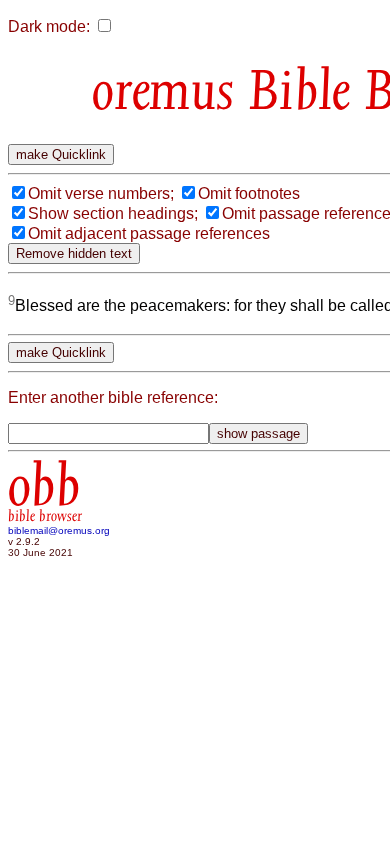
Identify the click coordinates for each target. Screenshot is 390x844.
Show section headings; (113, 213)
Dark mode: (49, 26)
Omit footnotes (249, 193)
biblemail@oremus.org (59, 530)
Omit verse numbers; (101, 193)
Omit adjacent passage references (149, 233)
